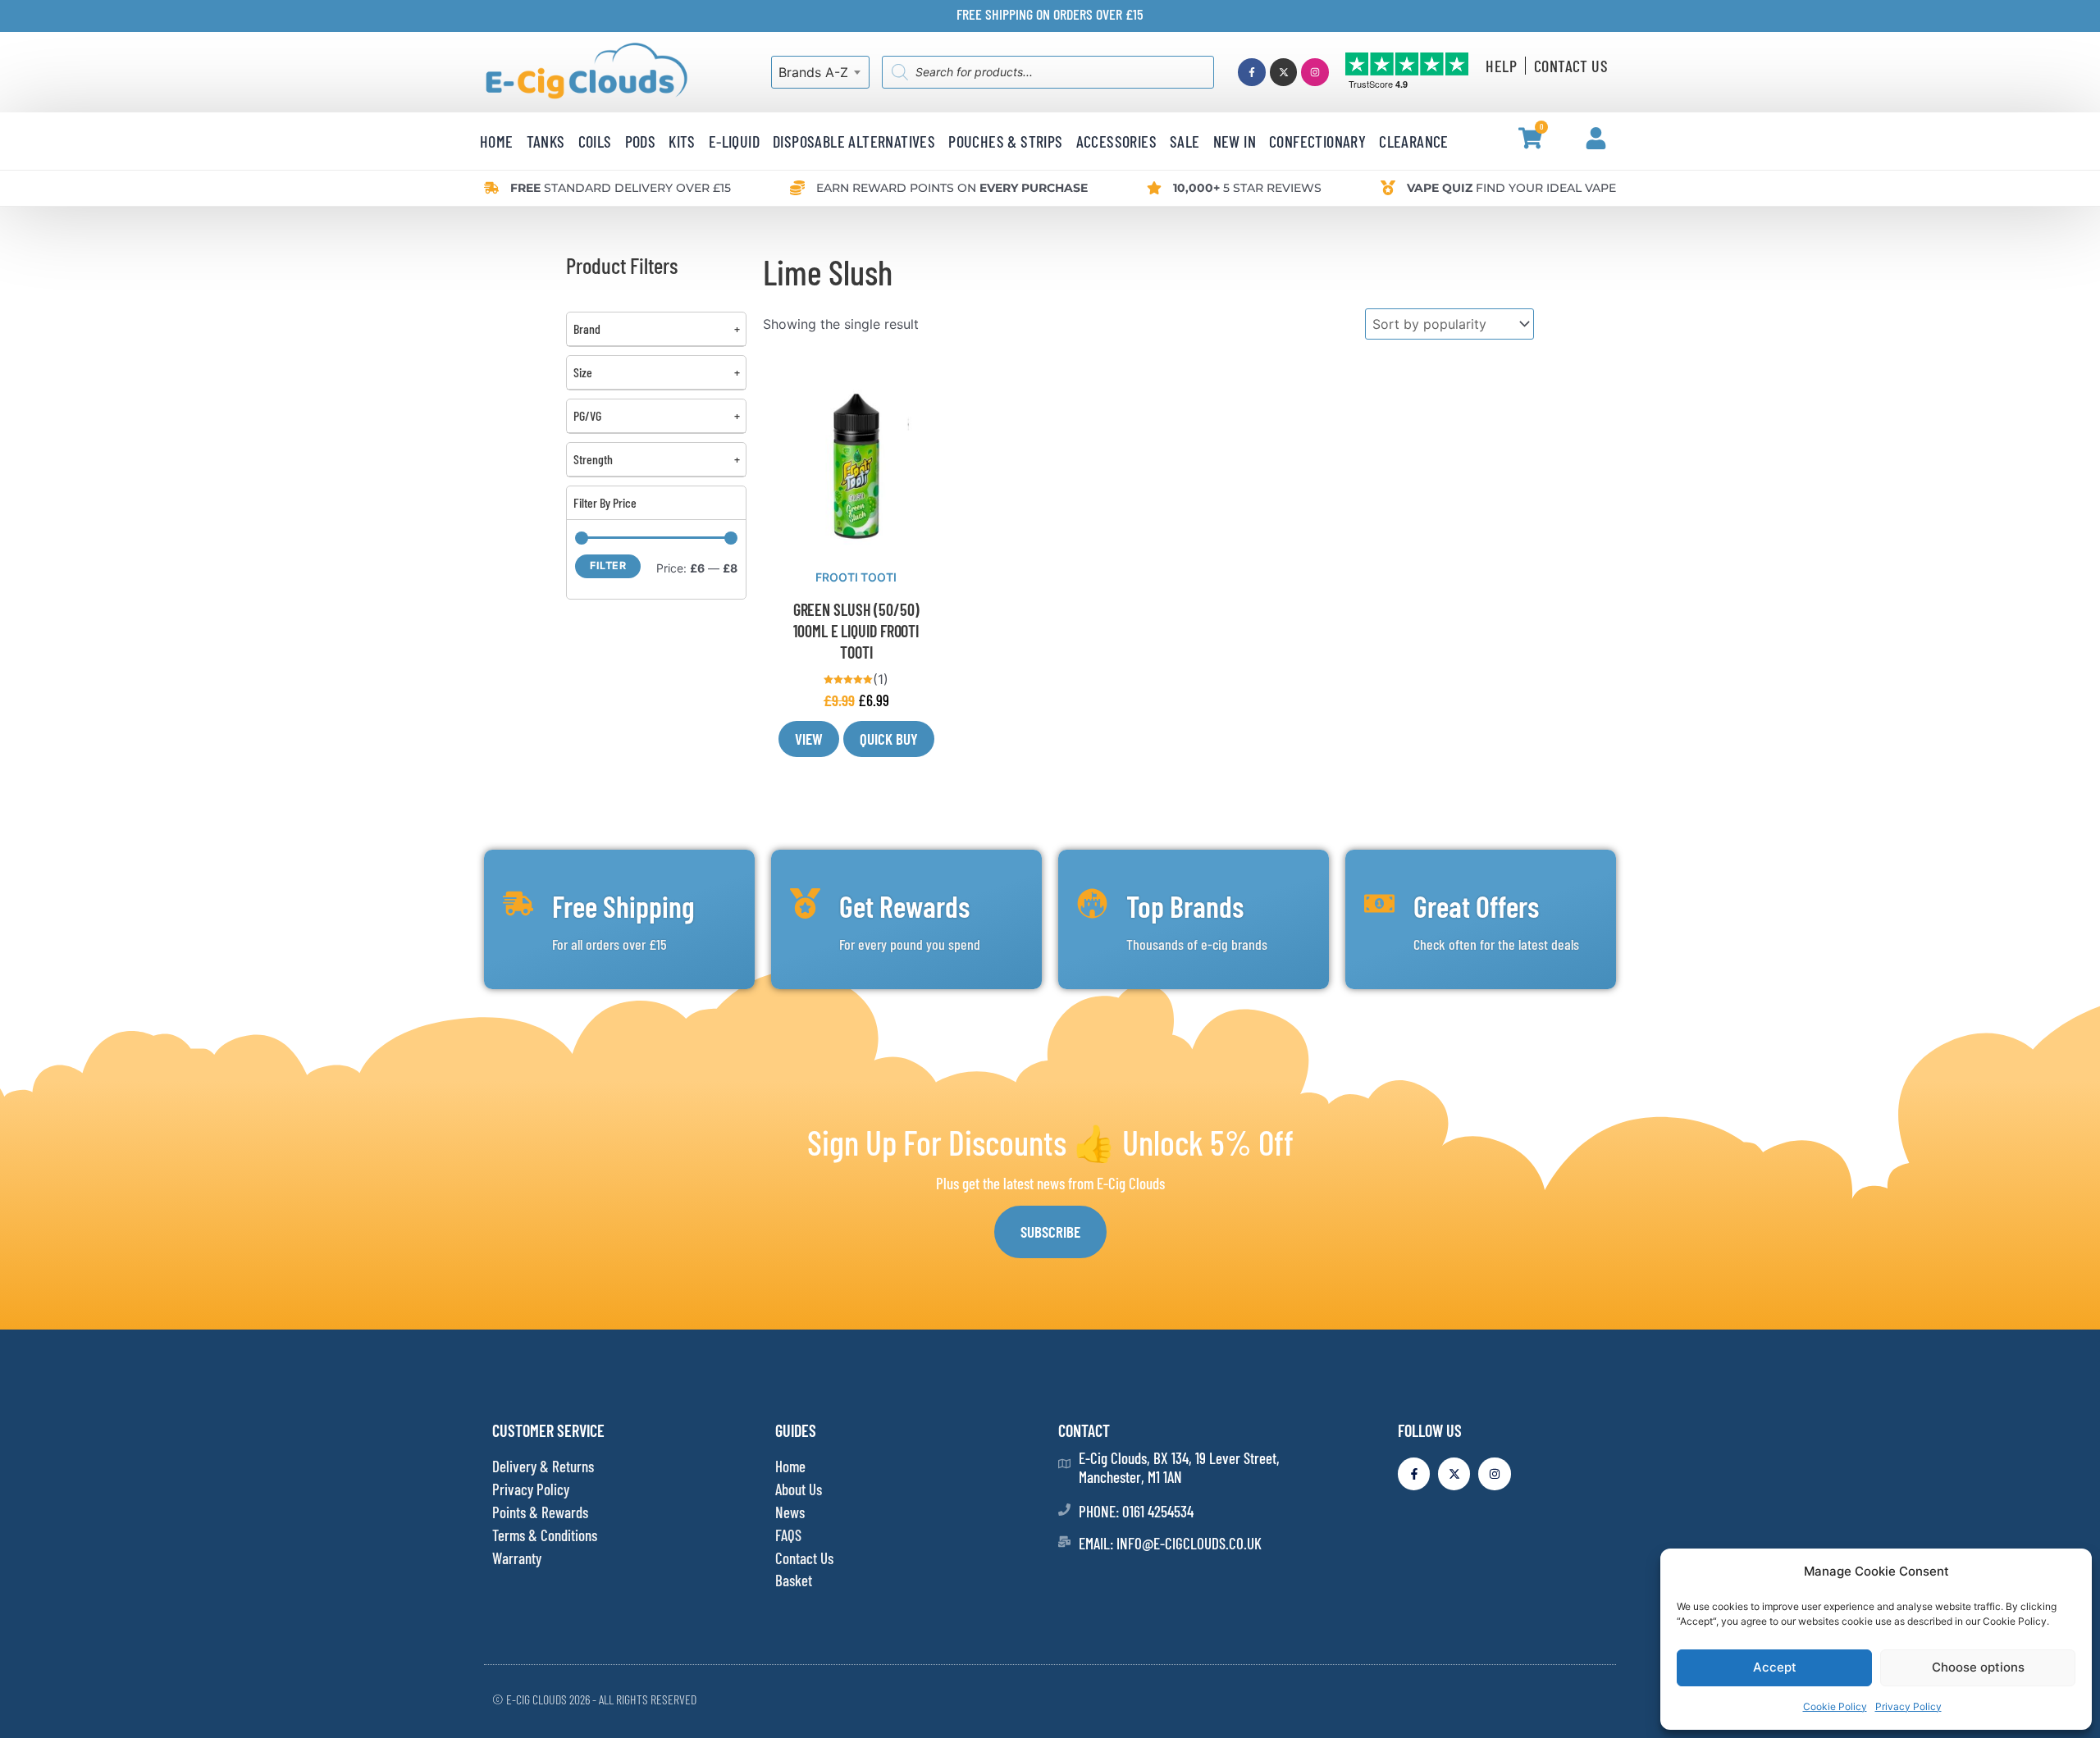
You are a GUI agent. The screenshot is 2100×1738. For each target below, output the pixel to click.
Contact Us (1571, 66)
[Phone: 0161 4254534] (1064, 1510)
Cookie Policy (1835, 1706)
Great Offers (1476, 906)
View (809, 739)
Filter (608, 566)
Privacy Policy (1908, 1706)
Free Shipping (623, 906)
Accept (1775, 1667)
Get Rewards (904, 906)
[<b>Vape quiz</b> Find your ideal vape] (1388, 188)
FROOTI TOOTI (856, 577)
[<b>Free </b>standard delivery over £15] (491, 188)
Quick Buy (889, 739)
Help (1501, 66)
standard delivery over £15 (621, 188)
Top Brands (1185, 906)
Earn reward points (952, 188)
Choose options (1978, 1667)
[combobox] (820, 72)
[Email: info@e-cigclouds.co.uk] (1064, 1542)
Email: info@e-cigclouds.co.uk (1170, 1543)
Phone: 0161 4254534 (1136, 1511)
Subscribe (1050, 1232)
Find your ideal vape (1511, 188)
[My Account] (1596, 138)
